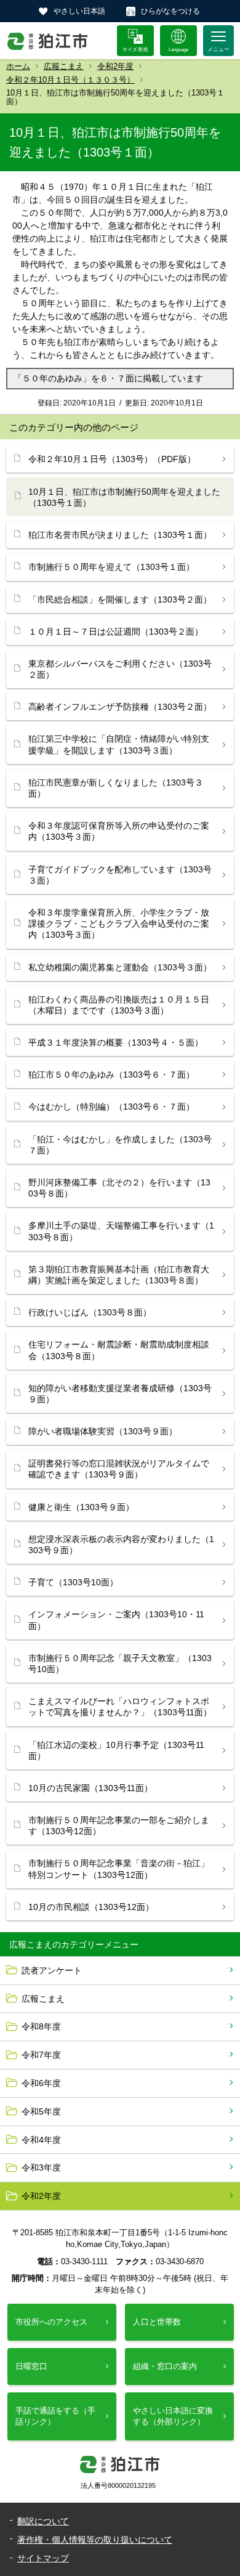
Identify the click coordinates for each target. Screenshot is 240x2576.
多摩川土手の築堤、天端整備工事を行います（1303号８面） (121, 1231)
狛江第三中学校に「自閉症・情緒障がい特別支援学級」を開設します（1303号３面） (119, 744)
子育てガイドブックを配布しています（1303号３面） (120, 875)
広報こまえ (64, 66)
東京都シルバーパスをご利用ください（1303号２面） (120, 669)
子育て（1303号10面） (73, 1582)
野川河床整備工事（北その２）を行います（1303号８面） (119, 1188)
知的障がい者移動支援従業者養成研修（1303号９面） (120, 1394)
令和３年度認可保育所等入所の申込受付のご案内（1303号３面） (119, 831)
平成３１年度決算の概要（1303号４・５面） (116, 1042)
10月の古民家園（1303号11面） (90, 1788)
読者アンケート (52, 1970)
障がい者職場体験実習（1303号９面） (103, 1431)
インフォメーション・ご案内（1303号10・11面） (116, 1620)
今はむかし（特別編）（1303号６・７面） (111, 1107)
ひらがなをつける (170, 11)
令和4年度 (41, 2140)
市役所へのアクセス (51, 2322)
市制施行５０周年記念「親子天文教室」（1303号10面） (120, 1664)
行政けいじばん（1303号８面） (90, 1312)
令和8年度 (41, 2026)
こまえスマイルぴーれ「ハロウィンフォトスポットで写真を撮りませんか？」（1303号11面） (120, 1707)
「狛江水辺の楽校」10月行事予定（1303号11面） (116, 1750)
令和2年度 (115, 66)
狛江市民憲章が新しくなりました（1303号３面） (116, 788)
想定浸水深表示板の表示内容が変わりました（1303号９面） (121, 1545)
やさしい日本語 (79, 11)
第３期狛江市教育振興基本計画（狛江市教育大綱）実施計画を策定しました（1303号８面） (119, 1275)
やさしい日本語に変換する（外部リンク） (173, 2416)
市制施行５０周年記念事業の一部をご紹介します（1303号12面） (119, 1826)
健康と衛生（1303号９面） (81, 1507)
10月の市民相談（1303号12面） (91, 1907)
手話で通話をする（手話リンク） (55, 2416)
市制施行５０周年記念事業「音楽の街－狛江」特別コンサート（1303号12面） (119, 1869)
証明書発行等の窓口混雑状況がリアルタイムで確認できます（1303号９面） (119, 1469)
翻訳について (43, 2521)
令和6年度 (41, 2083)
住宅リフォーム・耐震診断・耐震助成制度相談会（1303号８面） (119, 1350)
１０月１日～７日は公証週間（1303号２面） (116, 632)
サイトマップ (43, 2558)
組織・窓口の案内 (165, 2366)
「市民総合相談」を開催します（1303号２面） (120, 599)
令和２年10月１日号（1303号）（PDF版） (112, 459)
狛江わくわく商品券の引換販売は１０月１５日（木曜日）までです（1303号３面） (119, 1005)
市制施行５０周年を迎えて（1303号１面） (111, 567)
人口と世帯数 (157, 2322)
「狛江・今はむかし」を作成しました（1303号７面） (120, 1145)
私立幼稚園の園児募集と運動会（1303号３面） (120, 967)
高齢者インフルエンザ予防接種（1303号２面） (120, 707)
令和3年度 (41, 2168)
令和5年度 (41, 2111)
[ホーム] (48, 41)
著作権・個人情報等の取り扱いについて (95, 2540)
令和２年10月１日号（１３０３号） (70, 80)
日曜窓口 (31, 2366)
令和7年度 (41, 2055)
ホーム (18, 66)
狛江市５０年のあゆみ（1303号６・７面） (111, 1075)
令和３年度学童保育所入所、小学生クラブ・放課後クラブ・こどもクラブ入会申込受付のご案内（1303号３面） (119, 924)
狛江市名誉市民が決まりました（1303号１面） (120, 535)
